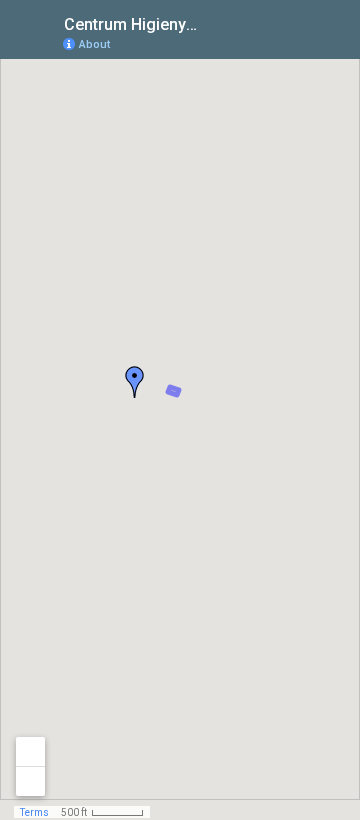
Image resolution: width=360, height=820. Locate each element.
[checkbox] (215, 22)
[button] (135, 382)
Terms (34, 812)
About (94, 44)
